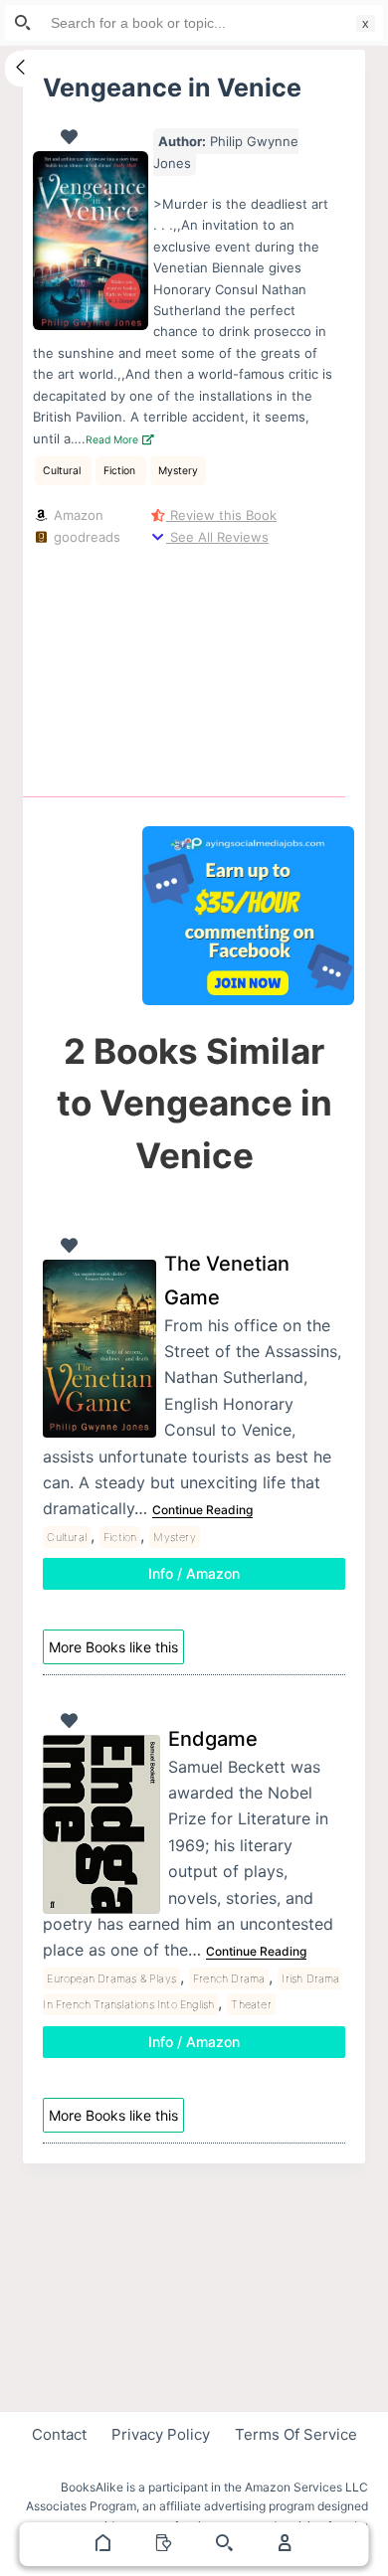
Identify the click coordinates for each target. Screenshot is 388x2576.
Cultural (63, 471)
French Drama (229, 1978)
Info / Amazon (194, 1573)
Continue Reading (202, 1510)
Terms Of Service (296, 2434)
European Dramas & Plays (111, 1978)
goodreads (85, 537)
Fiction (121, 471)
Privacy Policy (161, 2434)
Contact (59, 2434)
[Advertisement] (249, 667)
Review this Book (221, 515)
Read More (113, 440)
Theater (251, 2004)
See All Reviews (217, 537)
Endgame (213, 1739)
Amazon (76, 515)
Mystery (178, 471)
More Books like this (113, 1647)
